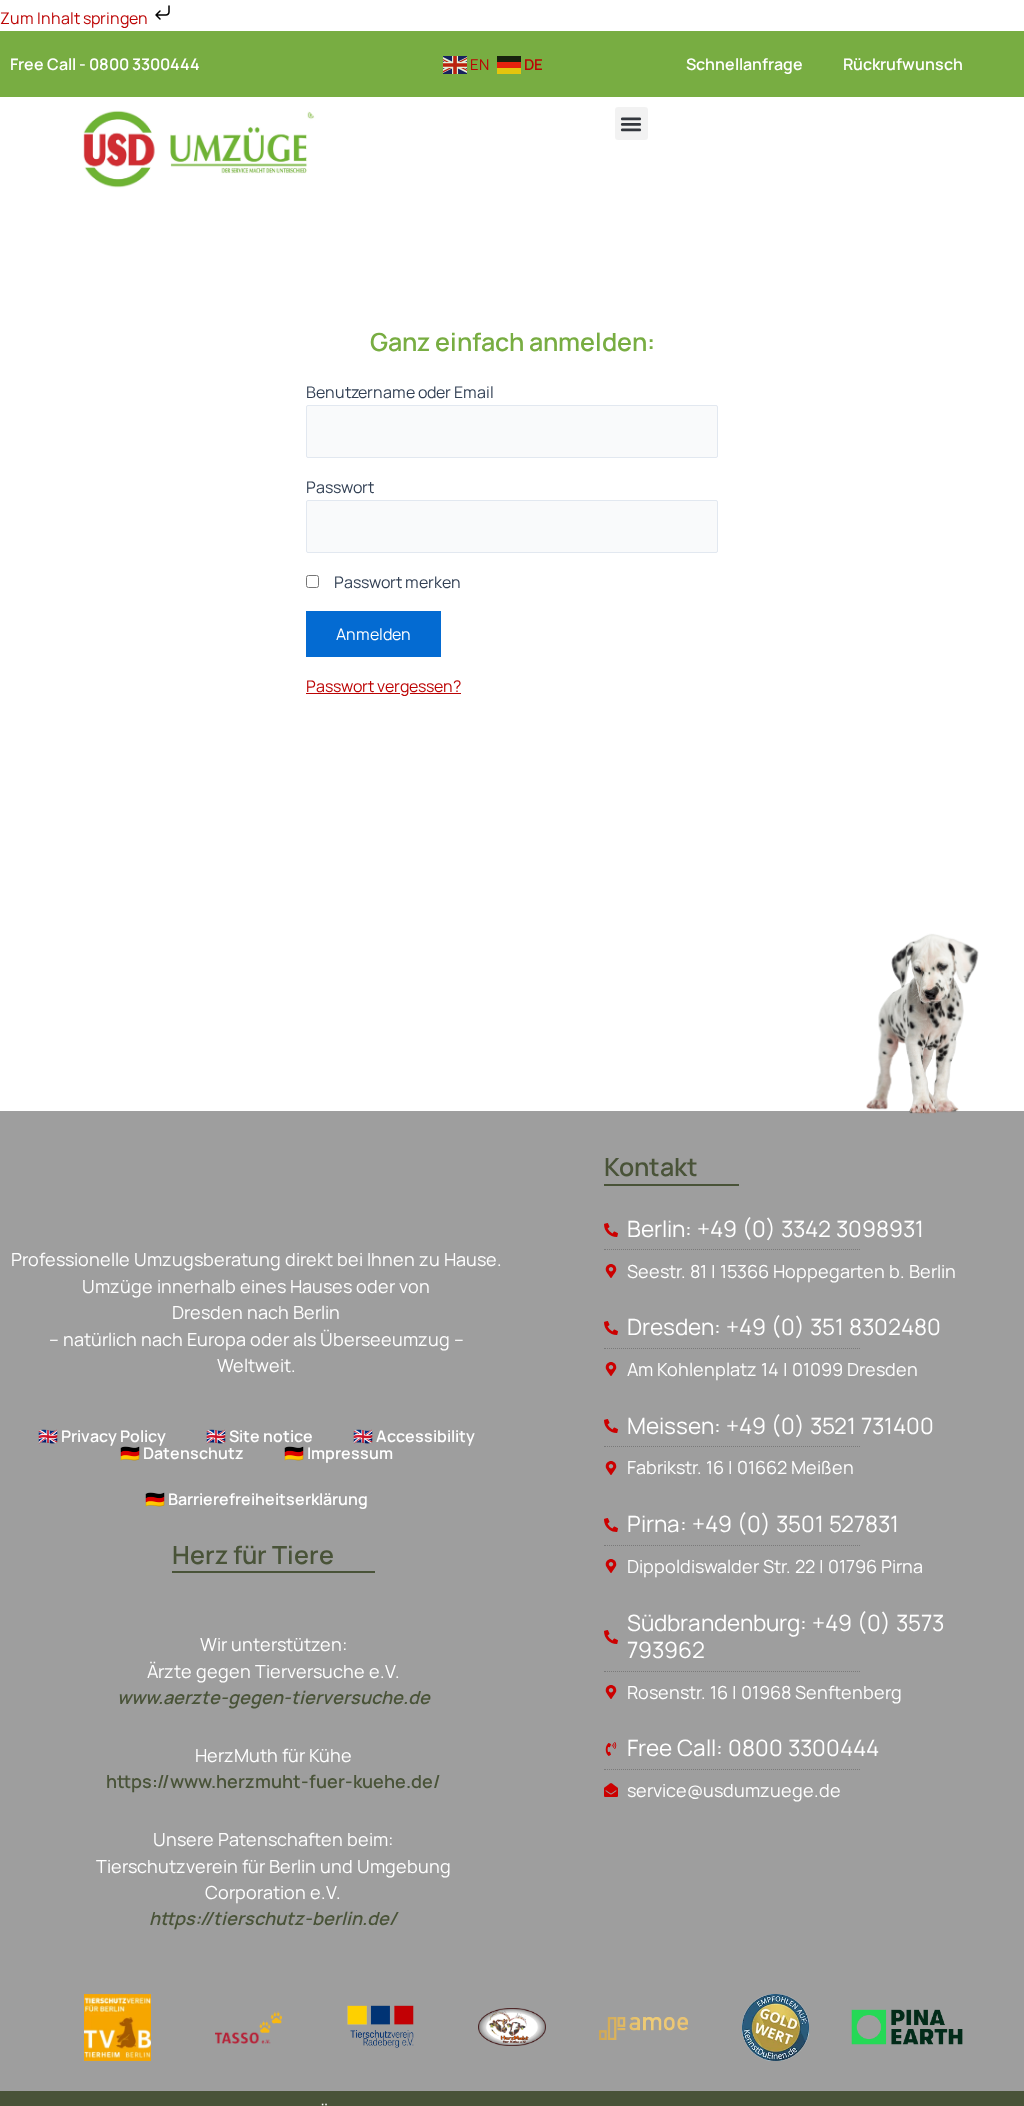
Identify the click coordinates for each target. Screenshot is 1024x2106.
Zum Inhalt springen (75, 18)
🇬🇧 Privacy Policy (102, 1436)
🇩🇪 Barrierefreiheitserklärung (256, 1499)
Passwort (340, 487)
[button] (631, 123)
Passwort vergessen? (383, 686)
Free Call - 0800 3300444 (105, 64)
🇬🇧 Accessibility (414, 1436)
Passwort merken (397, 582)
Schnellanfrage (744, 64)
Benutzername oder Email (400, 392)
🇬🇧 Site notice (259, 1436)
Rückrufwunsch (903, 64)
